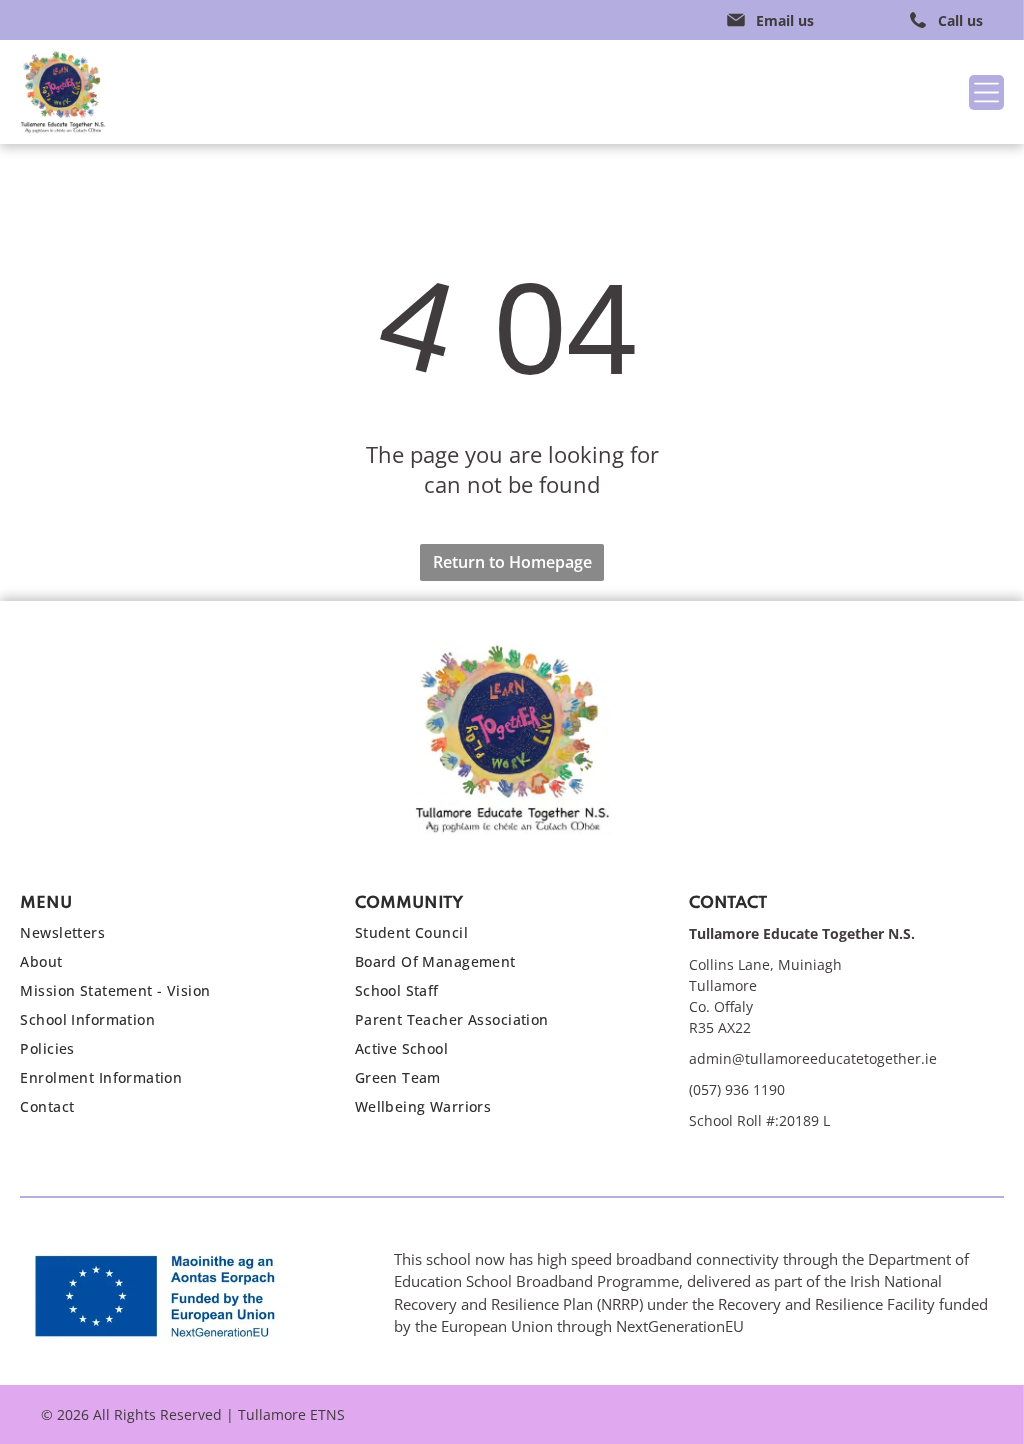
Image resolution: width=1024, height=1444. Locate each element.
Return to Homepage (512, 562)
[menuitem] (167, 937)
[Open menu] (986, 92)
